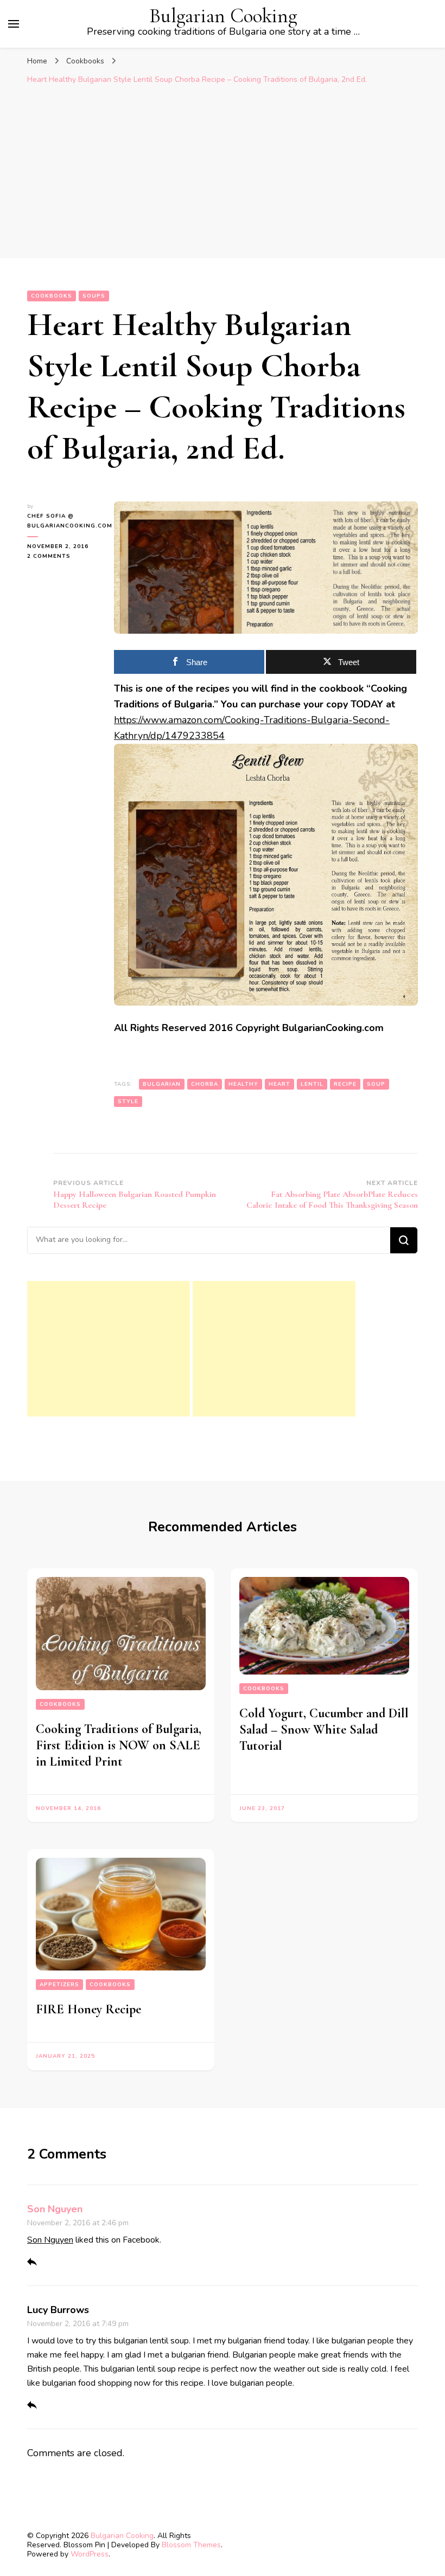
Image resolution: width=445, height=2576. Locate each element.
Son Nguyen (55, 2209)
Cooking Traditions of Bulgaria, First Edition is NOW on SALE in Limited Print (119, 1745)
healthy (243, 1084)
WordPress (90, 2554)
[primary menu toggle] (14, 24)
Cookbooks (52, 296)
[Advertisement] (223, 177)
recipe (345, 1084)
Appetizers (59, 1985)
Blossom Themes (191, 2545)
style (128, 1102)
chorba (205, 1084)
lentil (312, 1084)
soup (376, 1084)
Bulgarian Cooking (223, 16)
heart (279, 1084)
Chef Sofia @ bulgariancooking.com (62, 521)
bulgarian (162, 1084)
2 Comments (62, 556)
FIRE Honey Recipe (88, 2009)
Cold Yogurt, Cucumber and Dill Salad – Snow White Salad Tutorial (324, 1730)
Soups (94, 296)
